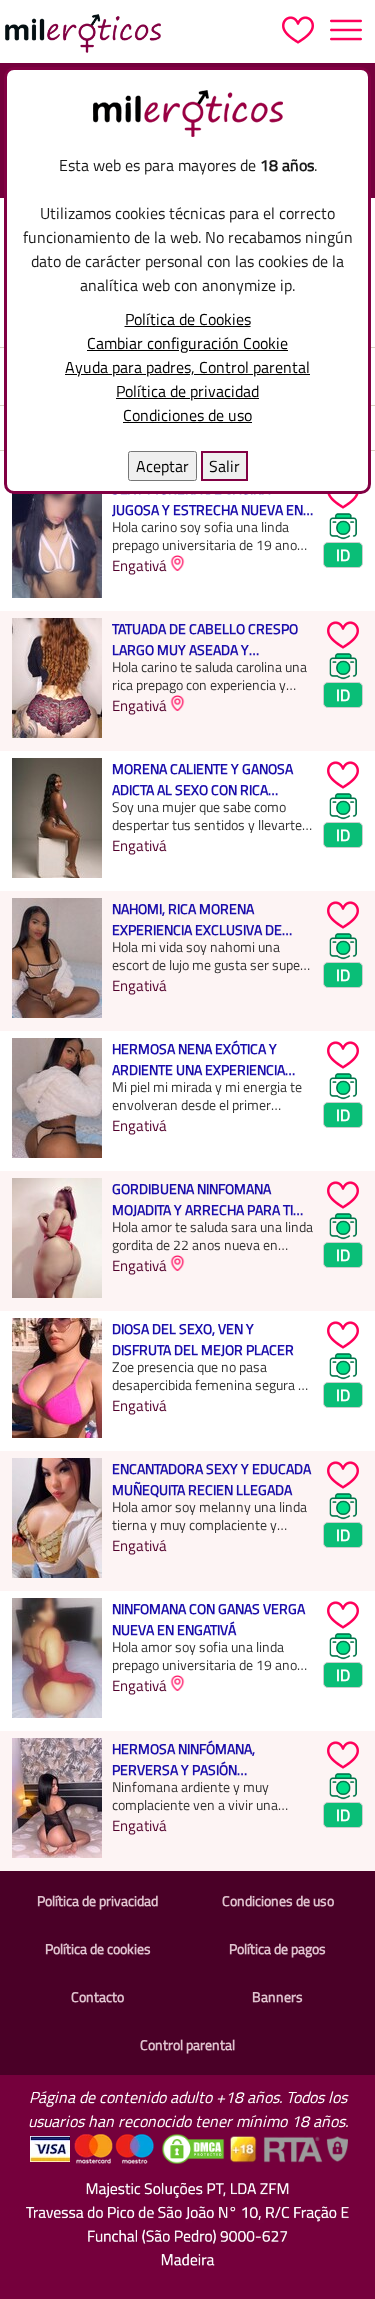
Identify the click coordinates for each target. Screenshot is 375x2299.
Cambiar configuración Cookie (187, 343)
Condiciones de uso (187, 415)
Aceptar (162, 466)
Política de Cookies (188, 319)
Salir (224, 466)
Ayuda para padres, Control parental (187, 367)
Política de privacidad (187, 391)
